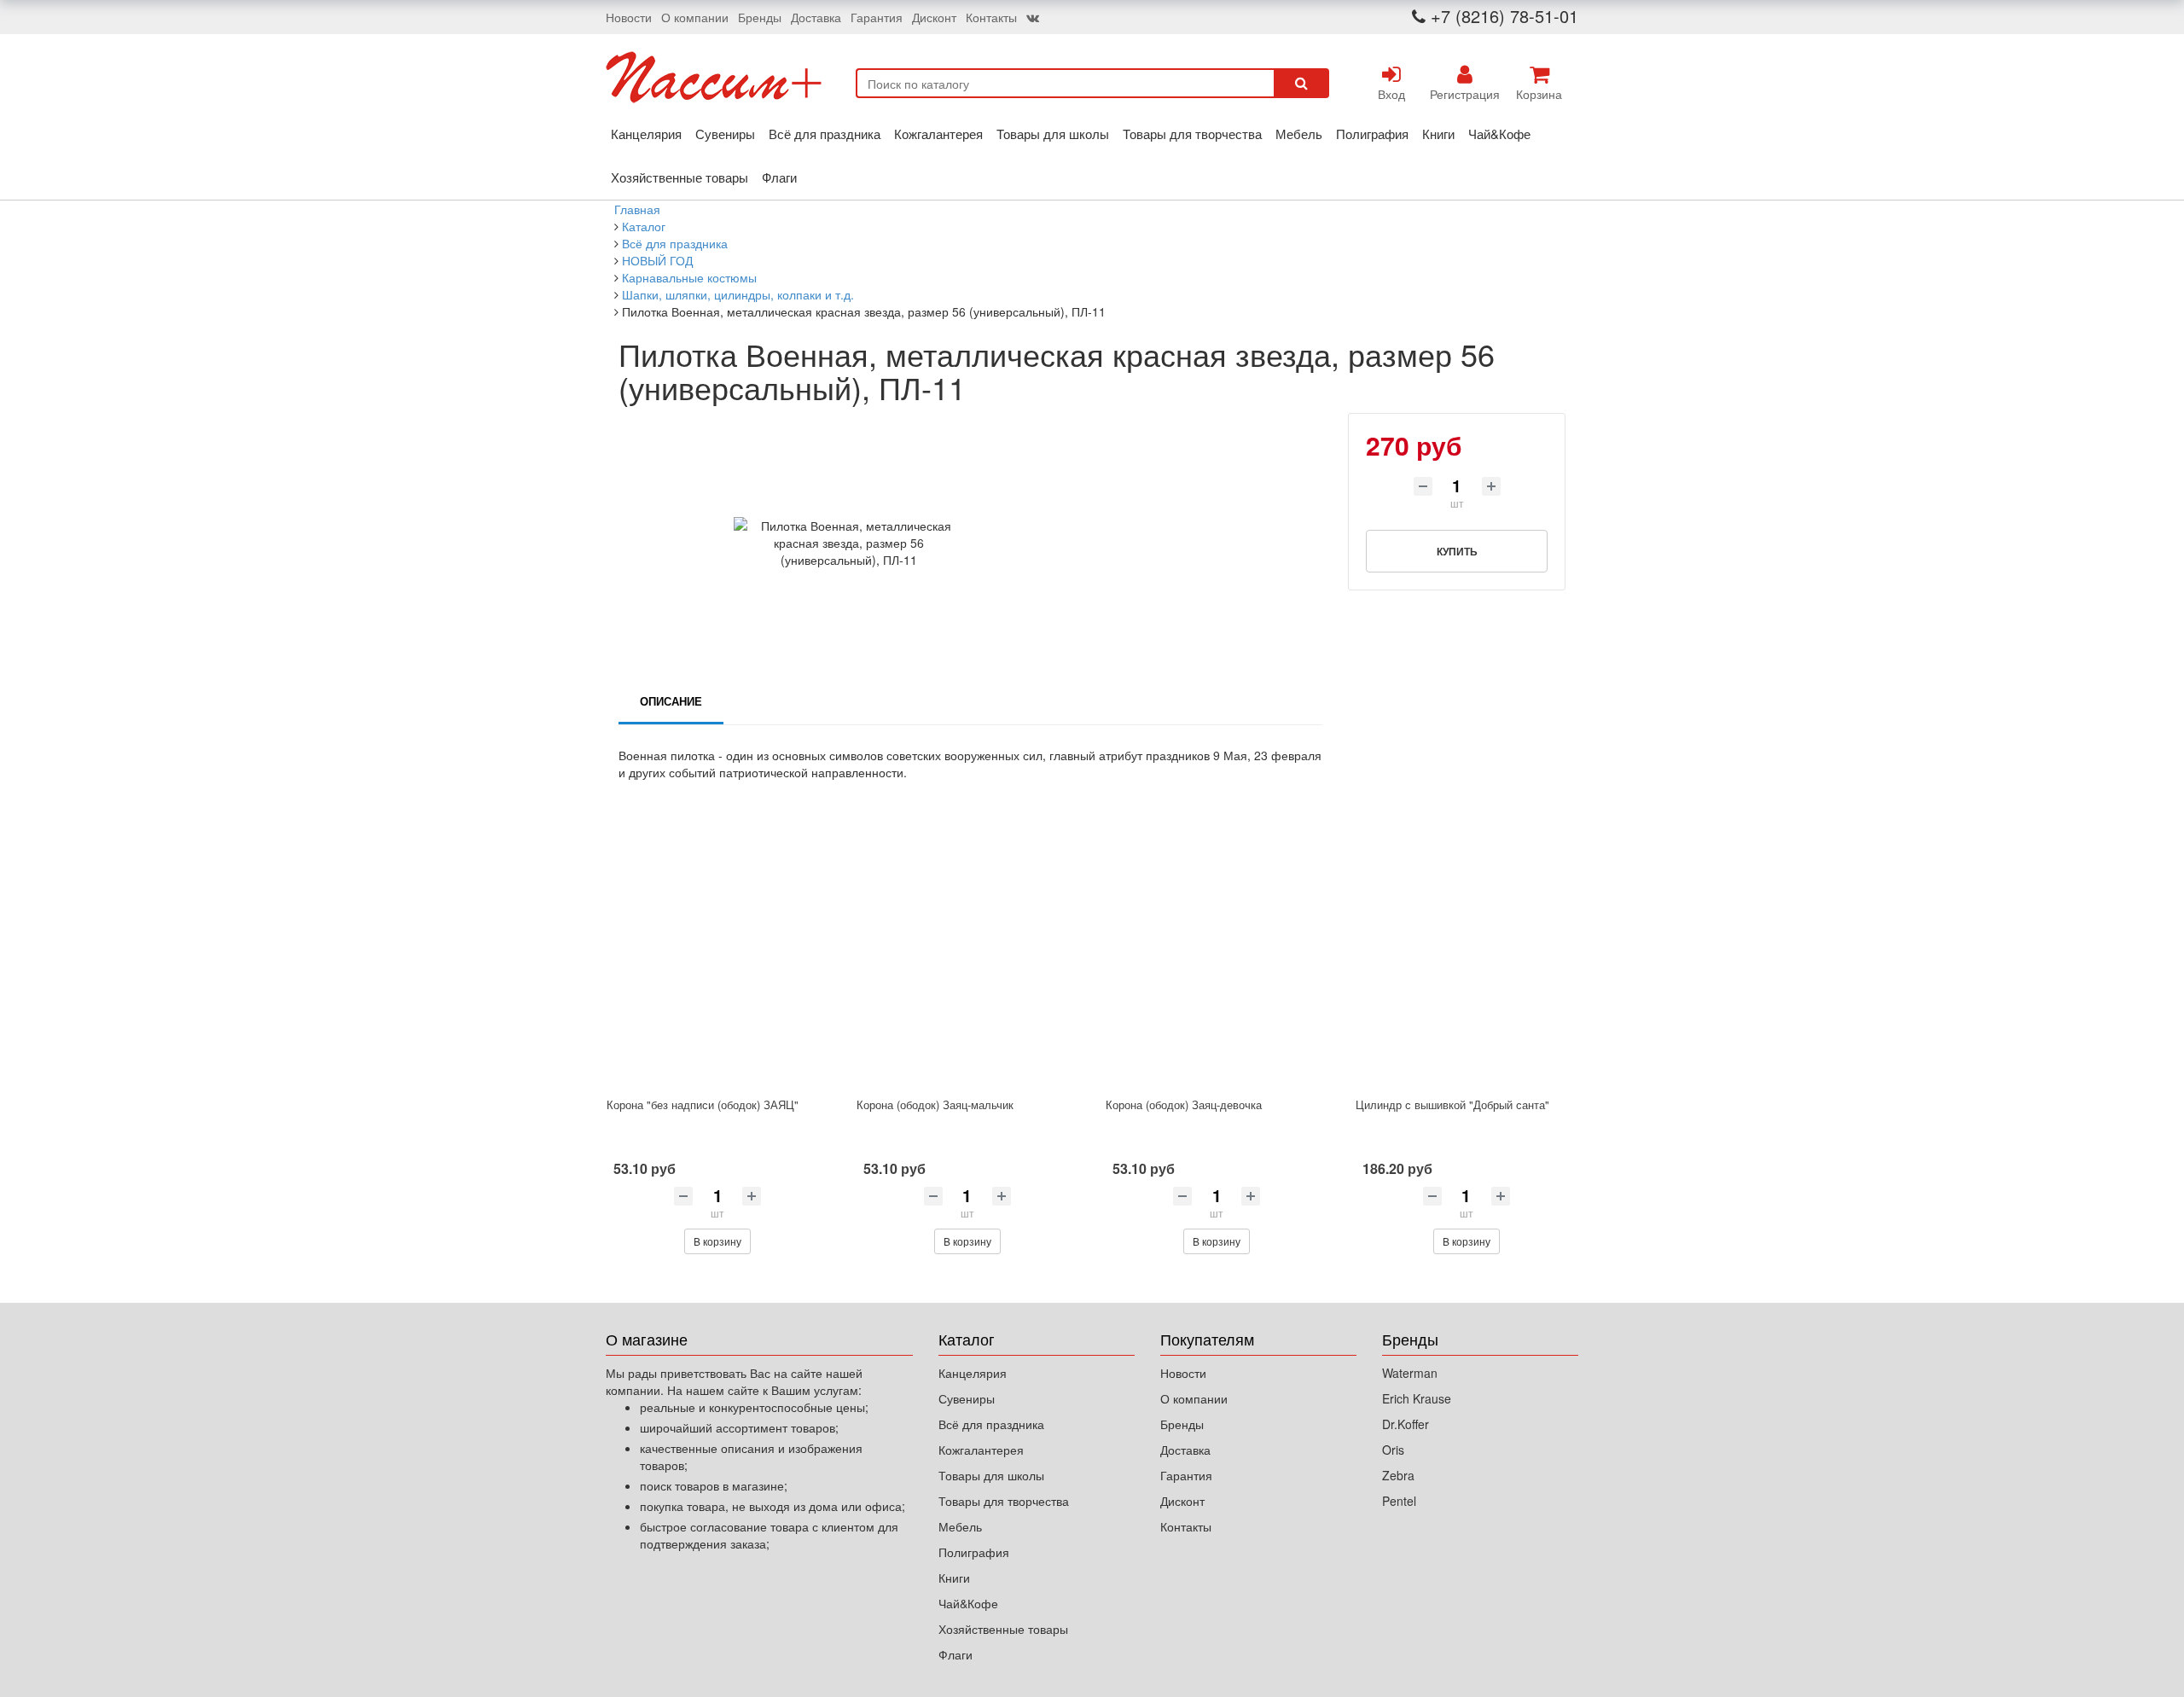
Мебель (1299, 134)
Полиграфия (1372, 134)
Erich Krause (1417, 1398)
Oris (1393, 1450)
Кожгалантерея (938, 134)
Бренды (760, 17)
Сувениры (725, 134)
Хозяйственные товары (680, 177)
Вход (1391, 94)
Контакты (991, 17)
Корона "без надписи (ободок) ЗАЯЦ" (703, 1104)
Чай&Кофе (1499, 134)
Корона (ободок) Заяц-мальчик (935, 1104)
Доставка (816, 17)
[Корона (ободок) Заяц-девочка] (1217, 954)
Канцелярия (646, 134)
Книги (1438, 134)
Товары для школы (1053, 134)
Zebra (1398, 1475)
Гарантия (877, 17)
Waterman (1410, 1373)
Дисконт (934, 17)
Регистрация (1465, 94)
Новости (629, 17)
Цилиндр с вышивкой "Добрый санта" (1452, 1104)
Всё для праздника (825, 134)
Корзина (1539, 94)
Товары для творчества (1192, 134)
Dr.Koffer (1406, 1424)
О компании (695, 17)
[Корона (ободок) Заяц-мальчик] (968, 954)
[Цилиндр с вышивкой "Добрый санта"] (1467, 954)
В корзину (717, 1241)
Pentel (1399, 1501)
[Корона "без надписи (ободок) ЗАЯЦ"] (718, 954)
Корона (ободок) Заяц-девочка (1184, 1104)
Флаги (779, 177)
